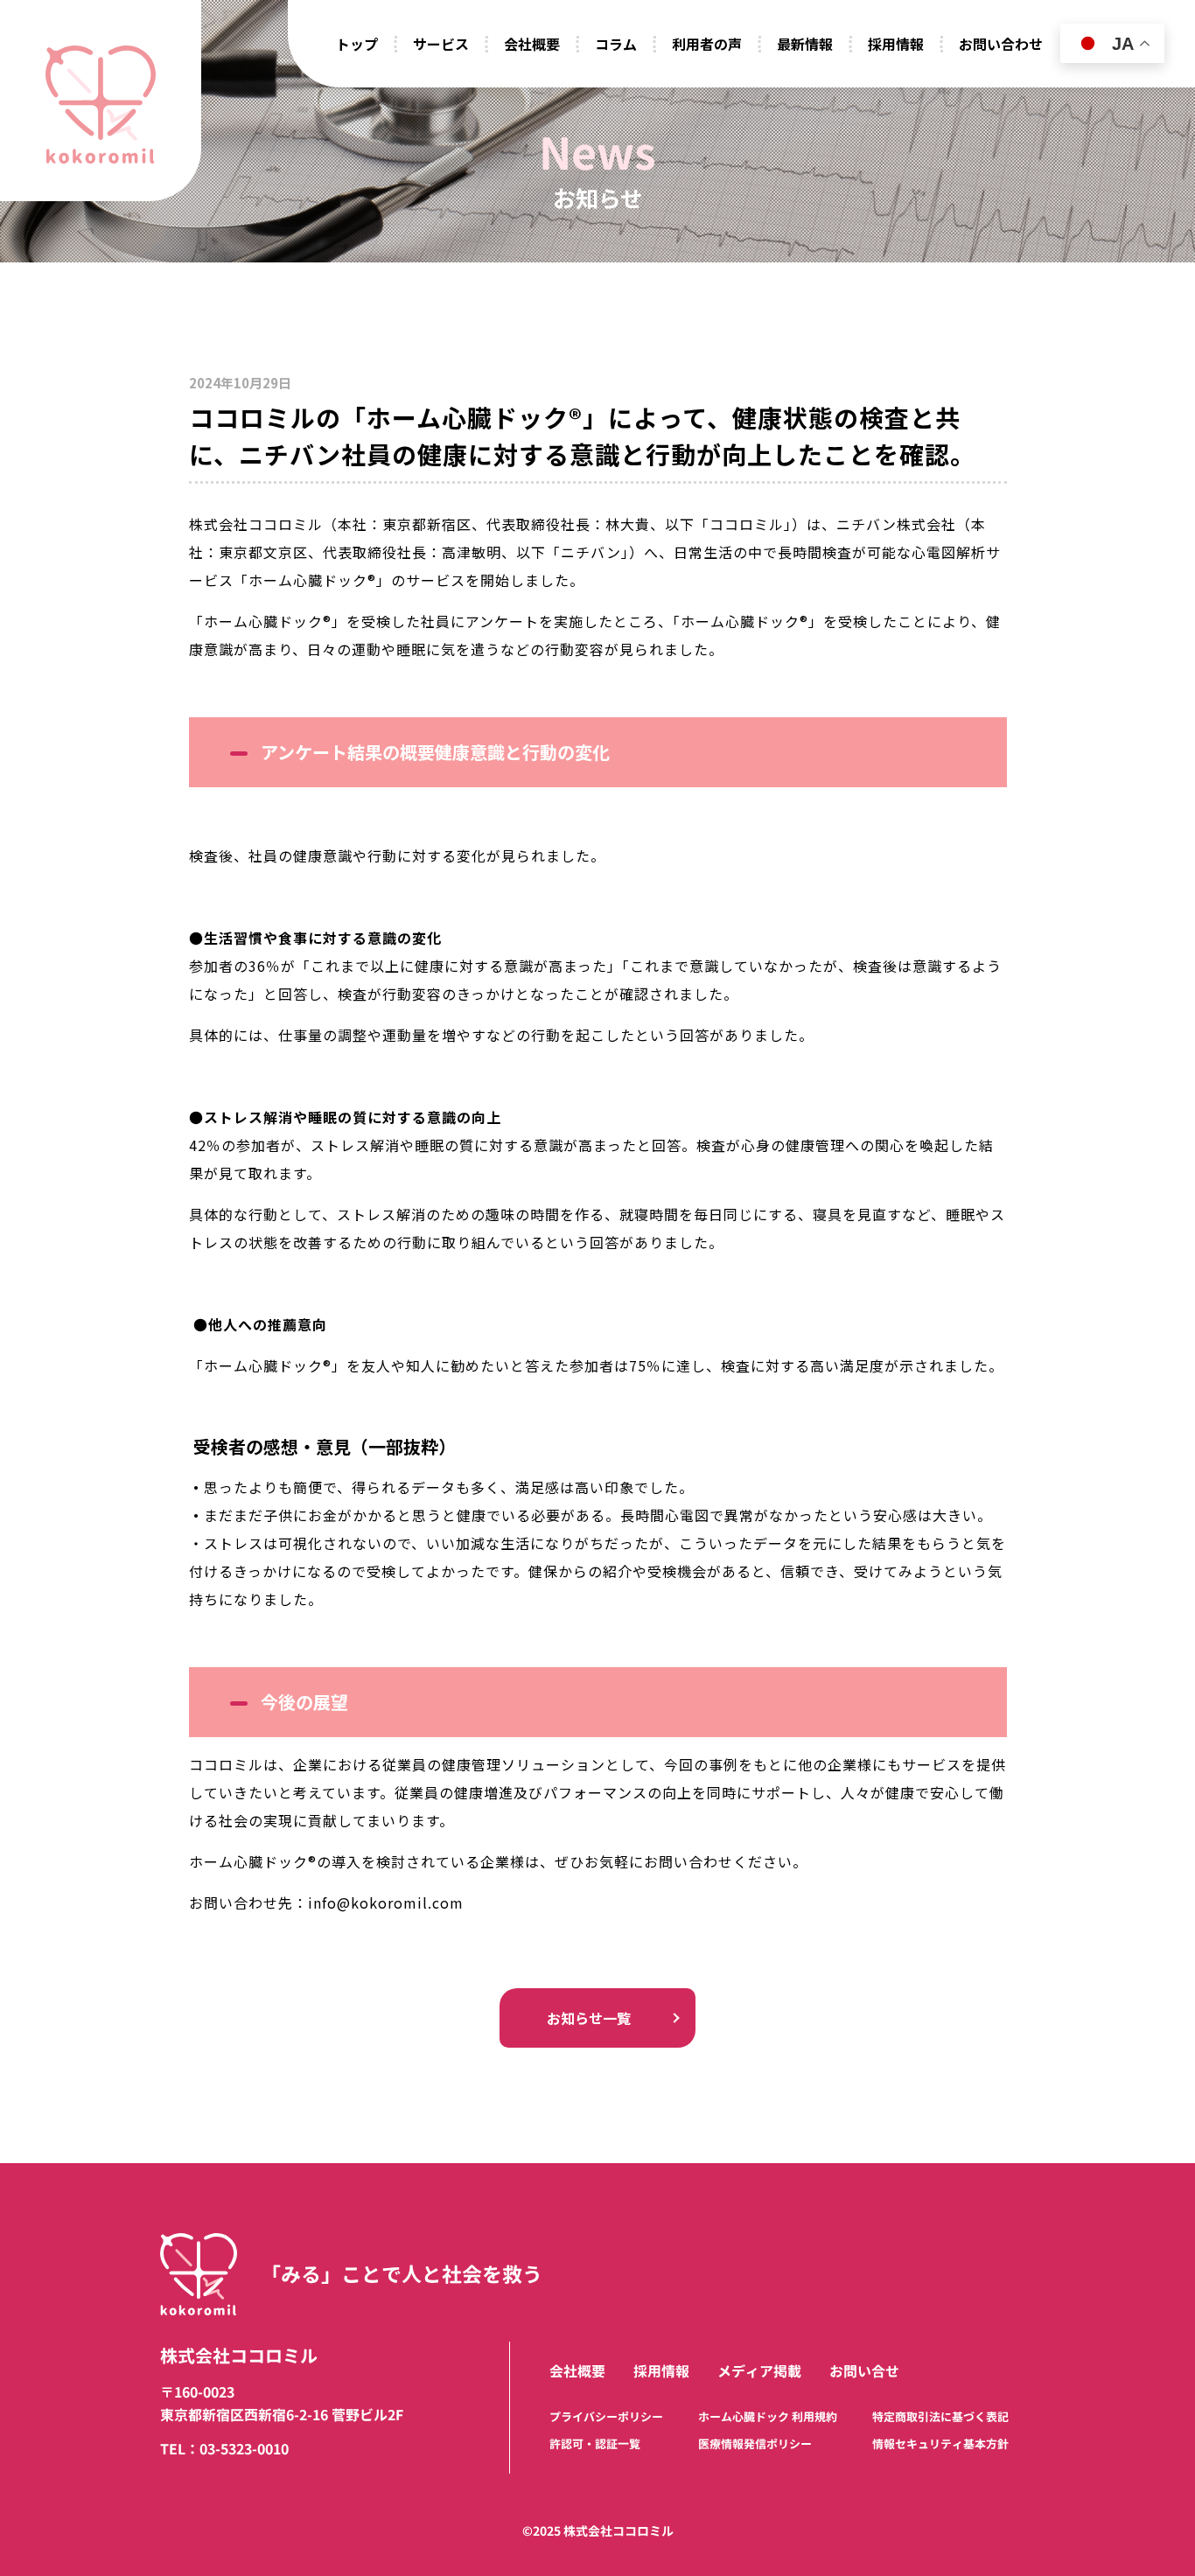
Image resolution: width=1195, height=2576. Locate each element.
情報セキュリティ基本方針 (940, 2444)
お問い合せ (864, 2371)
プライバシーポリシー (606, 2417)
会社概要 (577, 2371)
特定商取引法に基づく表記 (940, 2417)
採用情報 (661, 2371)
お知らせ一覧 (589, 2018)
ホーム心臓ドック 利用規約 (768, 2417)
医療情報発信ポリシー (755, 2444)
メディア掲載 (759, 2371)
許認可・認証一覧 (595, 2444)
